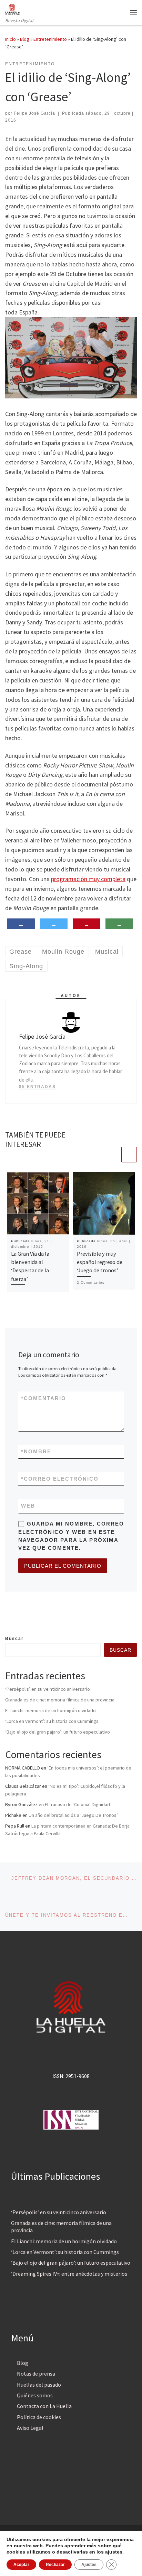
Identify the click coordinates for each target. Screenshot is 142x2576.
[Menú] (133, 12)
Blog (25, 39)
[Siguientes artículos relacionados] (129, 1155)
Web (28, 1506)
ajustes (114, 2552)
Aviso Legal (30, 2428)
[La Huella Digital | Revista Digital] (13, 8)
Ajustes (89, 2565)
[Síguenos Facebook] (8, 1620)
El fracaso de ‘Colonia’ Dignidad (77, 1804)
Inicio (11, 39)
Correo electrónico (60, 1479)
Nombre (36, 1451)
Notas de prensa (36, 2374)
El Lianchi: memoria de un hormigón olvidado (50, 1710)
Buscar (14, 1639)
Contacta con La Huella (44, 2406)
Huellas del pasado (39, 2385)
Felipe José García (34, 113)
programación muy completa (88, 879)
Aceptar (21, 2565)
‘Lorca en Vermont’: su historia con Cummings (52, 1721)
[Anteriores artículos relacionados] (113, 1155)
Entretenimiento (50, 39)
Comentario (44, 1398)
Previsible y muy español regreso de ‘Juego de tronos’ (100, 1262)
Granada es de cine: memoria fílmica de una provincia (60, 1700)
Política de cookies (39, 2417)
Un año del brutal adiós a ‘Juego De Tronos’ (73, 1815)
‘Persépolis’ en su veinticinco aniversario (48, 1689)
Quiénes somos (35, 2395)
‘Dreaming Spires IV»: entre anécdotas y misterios (69, 2274)
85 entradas (37, 1087)
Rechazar (55, 2565)
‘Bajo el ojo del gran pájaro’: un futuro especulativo (58, 1732)
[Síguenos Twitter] (18, 1620)
